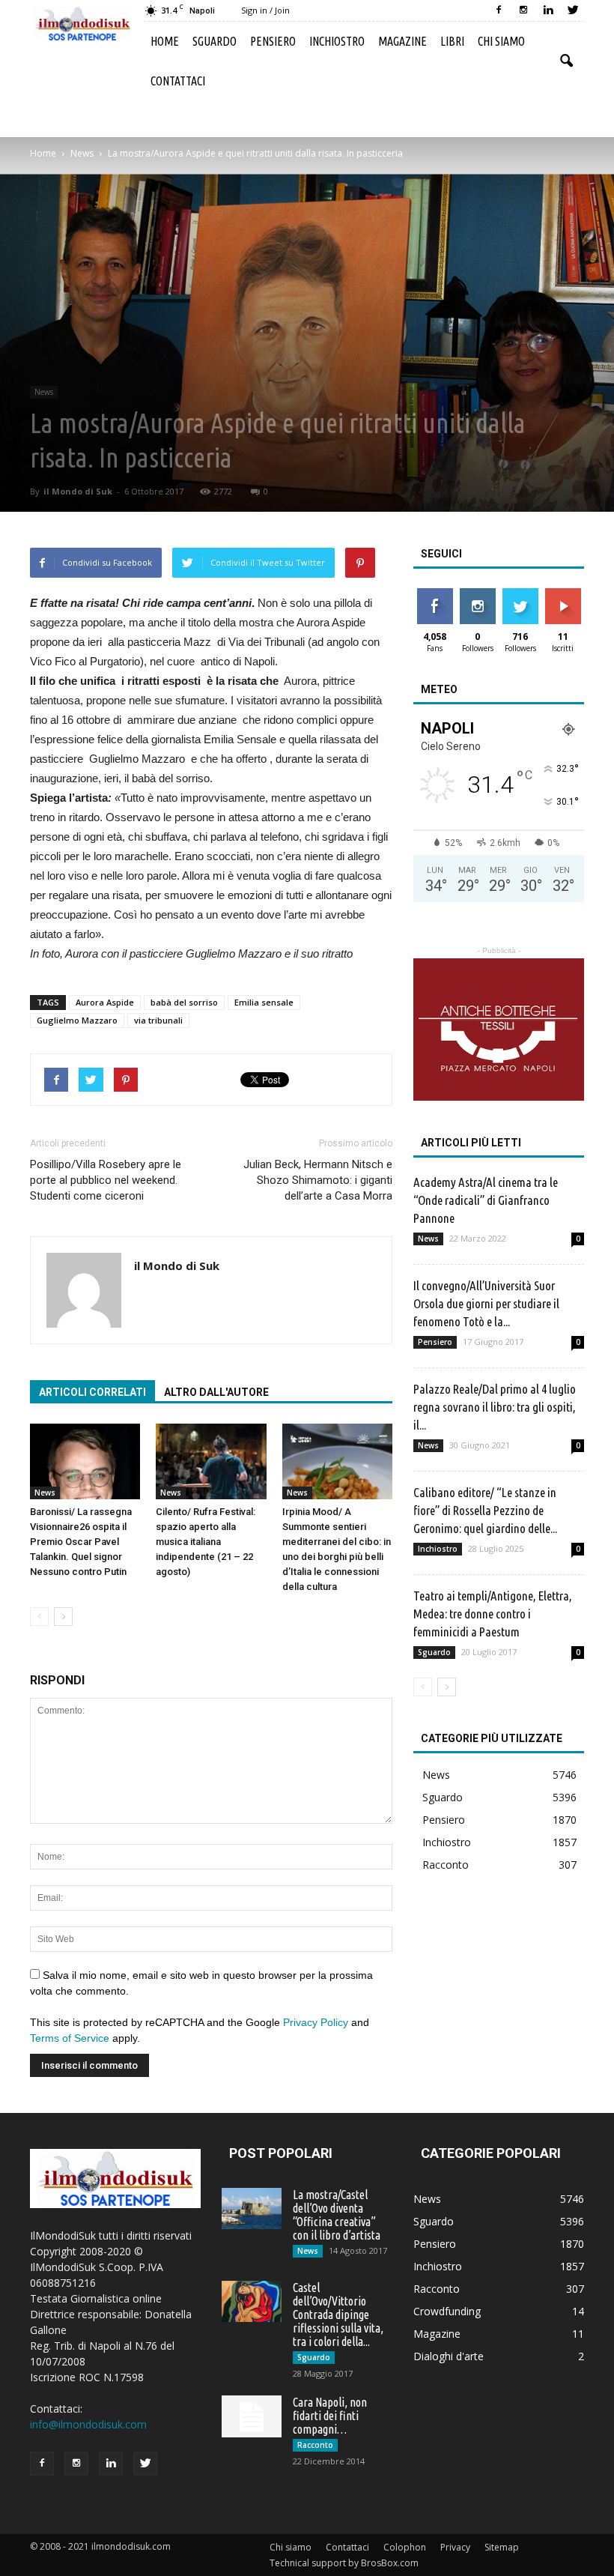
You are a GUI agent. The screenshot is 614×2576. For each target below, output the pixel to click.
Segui (477, 594)
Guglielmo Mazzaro (77, 1020)
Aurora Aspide (105, 1002)
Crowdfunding (447, 2311)
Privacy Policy (316, 2022)
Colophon (405, 2547)
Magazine (402, 41)
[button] (566, 61)
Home (165, 41)
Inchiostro (337, 41)
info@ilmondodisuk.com (88, 2424)
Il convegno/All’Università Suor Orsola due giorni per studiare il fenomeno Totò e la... (486, 1303)
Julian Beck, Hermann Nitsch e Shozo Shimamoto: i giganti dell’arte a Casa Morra (318, 1180)
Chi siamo (501, 41)
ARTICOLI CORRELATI (92, 1392)
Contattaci (178, 81)
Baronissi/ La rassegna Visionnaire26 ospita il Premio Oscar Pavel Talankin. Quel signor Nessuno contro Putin (81, 1542)
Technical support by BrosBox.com (344, 2563)
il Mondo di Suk (78, 491)
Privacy (455, 2547)
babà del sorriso (184, 1002)
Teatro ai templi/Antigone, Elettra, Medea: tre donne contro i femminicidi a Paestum (493, 1614)
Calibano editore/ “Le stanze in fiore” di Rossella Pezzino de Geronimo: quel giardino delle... (485, 1510)
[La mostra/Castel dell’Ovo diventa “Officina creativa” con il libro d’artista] (252, 2208)
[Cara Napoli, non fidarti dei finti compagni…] (252, 2416)
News (44, 392)
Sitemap (502, 2547)
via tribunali (158, 1020)
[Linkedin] (548, 10)
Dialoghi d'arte (449, 2356)
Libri (452, 41)
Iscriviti (563, 594)
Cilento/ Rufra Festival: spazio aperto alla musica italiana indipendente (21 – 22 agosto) (206, 1542)
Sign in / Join (265, 10)
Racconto (446, 1865)
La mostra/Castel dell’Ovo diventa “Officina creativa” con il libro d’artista (337, 2215)
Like (435, 594)
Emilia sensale (264, 1002)
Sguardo (215, 41)
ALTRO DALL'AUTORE (216, 1392)
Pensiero (273, 41)
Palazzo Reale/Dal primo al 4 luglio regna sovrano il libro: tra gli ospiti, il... (495, 1407)
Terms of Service (70, 2038)
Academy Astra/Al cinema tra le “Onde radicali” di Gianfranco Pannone (486, 1200)
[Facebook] (499, 10)
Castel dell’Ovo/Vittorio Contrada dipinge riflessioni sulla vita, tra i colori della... (338, 2315)
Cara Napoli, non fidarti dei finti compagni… (330, 2416)
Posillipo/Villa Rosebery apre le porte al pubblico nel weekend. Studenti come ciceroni (106, 1180)
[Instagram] (523, 10)
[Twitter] (573, 10)
